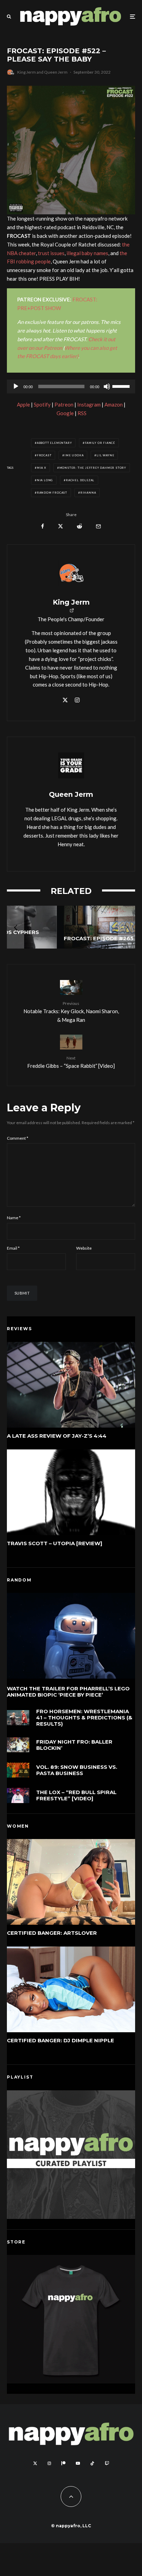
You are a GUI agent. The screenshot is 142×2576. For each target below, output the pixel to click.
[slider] (122, 386)
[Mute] (107, 386)
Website (84, 1248)
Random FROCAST (52, 493)
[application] (71, 386)
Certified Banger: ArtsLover (52, 1933)
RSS (82, 413)
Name (14, 1218)
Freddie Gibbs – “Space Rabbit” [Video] (71, 1062)
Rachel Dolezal (80, 480)
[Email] (98, 526)
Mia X (42, 468)
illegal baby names (87, 253)
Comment (18, 1138)
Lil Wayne (105, 455)
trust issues (51, 253)
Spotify (42, 404)
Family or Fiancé (100, 443)
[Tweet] (60, 526)
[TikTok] (92, 2463)
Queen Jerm (56, 72)
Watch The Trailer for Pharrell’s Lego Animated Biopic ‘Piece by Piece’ (68, 1692)
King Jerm (27, 72)
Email (13, 1248)
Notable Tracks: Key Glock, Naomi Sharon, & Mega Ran (71, 1012)
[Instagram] (49, 2463)
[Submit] (79, 526)
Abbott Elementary (54, 443)
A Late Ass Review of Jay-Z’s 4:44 (57, 1436)
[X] (35, 2463)
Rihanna (88, 493)
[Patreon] (63, 2463)
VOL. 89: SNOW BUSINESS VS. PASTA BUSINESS (77, 1770)
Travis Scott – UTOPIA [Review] (55, 1543)
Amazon (114, 404)
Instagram (89, 404)
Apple (23, 404)
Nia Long (45, 480)
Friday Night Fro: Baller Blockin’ (74, 1745)
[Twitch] (107, 2463)
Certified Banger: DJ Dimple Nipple (60, 2041)
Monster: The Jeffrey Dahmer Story (93, 468)
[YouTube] (78, 2463)
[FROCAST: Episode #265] (71, 927)
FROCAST (44, 455)
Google (65, 413)
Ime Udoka (74, 455)
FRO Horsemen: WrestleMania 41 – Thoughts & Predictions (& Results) (84, 1718)
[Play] (16, 386)
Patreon (64, 404)
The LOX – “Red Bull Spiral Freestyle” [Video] (76, 1795)
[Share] (43, 526)
